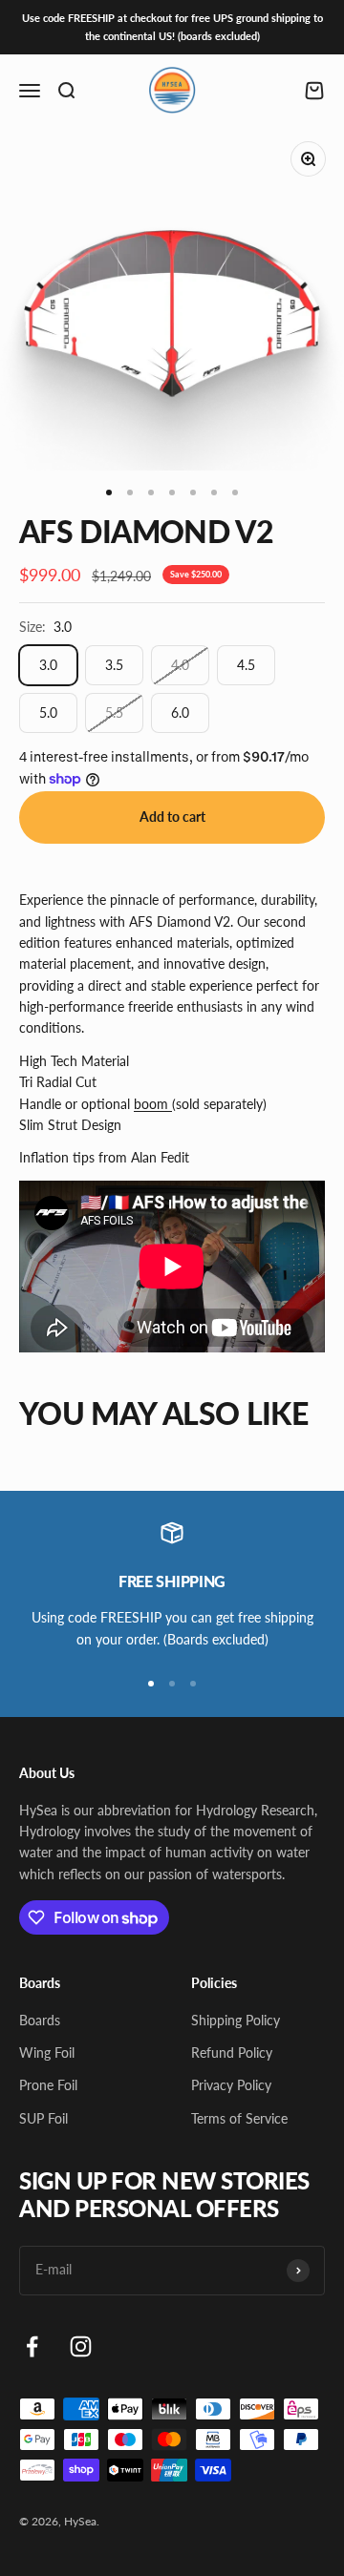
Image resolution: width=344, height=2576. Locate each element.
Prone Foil (48, 2085)
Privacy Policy (231, 2085)
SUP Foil (43, 2118)
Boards (40, 2020)
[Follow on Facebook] (32, 2346)
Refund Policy (232, 2052)
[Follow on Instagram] (81, 2346)
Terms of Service (239, 2118)
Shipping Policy (236, 2020)
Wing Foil (47, 2052)
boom (153, 1104)
